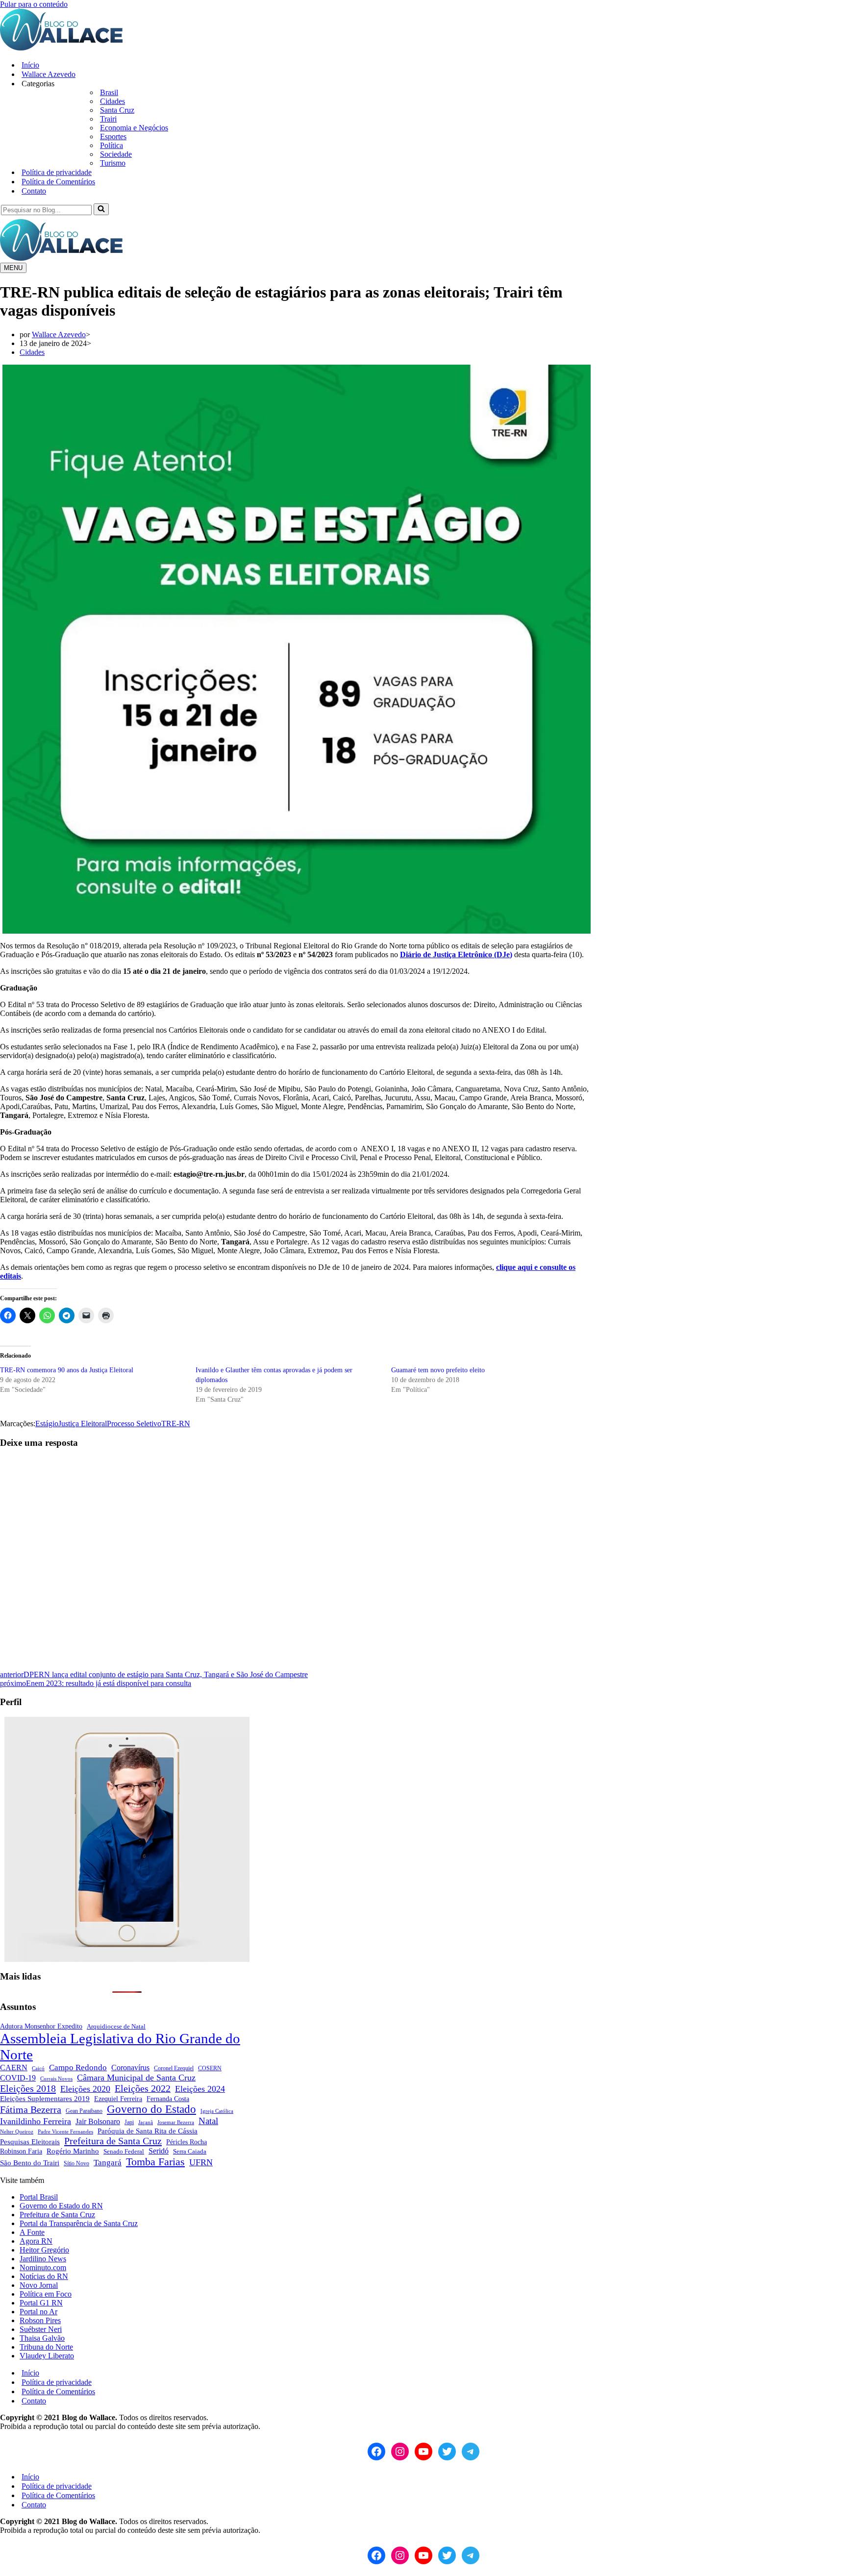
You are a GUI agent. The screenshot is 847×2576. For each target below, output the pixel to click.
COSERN (210, 2068)
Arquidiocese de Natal (116, 2026)
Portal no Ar (38, 2312)
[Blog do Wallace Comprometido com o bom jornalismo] (61, 48)
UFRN (201, 2162)
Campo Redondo (78, 2068)
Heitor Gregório (44, 2250)
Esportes (113, 136)
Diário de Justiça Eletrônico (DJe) (456, 954)
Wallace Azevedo (49, 74)
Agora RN (36, 2241)
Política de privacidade (57, 172)
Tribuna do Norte (46, 2347)
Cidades (112, 101)
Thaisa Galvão (42, 2338)
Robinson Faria (21, 2151)
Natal (208, 2121)
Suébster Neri (41, 2329)
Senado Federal (124, 2151)
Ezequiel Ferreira (118, 2099)
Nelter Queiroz (17, 2132)
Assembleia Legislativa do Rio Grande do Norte (120, 2046)
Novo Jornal (39, 2285)
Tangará (108, 2163)
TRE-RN (176, 1424)
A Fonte (32, 2232)
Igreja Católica (217, 2111)
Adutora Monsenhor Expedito (41, 2026)
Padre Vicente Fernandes (65, 2131)
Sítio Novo (76, 2164)
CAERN (14, 2068)
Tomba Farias (155, 2162)
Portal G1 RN (41, 2303)
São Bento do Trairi (30, 2163)
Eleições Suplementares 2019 (45, 2099)
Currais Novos (56, 2079)
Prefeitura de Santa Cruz (113, 2141)
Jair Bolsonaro (98, 2121)
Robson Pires (40, 2320)
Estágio (47, 1424)
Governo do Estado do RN (61, 2206)
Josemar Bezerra (176, 2122)
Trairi (108, 119)
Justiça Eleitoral (83, 1424)
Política (112, 145)
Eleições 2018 (28, 2088)
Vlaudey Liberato (47, 2356)
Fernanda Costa (168, 2099)
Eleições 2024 (200, 2089)
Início (30, 65)
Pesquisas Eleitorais (30, 2142)
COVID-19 (18, 2078)
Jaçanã (146, 2122)
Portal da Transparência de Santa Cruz (79, 2223)
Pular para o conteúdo (34, 4)
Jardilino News (43, 2259)
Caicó (38, 2068)
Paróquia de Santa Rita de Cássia (148, 2131)
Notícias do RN (44, 2276)
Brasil (109, 92)
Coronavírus (130, 2068)
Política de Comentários (58, 182)
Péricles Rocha (187, 2142)
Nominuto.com (43, 2267)
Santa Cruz (117, 110)
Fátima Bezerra (31, 2109)
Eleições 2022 (143, 2088)
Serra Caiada (190, 2152)
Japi (129, 2122)
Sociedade (116, 154)
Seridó (159, 2151)
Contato (34, 191)
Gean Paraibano (84, 2111)
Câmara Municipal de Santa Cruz (136, 2078)
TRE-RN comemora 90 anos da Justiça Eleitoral (67, 1370)
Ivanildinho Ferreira (36, 2121)
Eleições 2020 (85, 2089)
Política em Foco (46, 2294)
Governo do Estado (151, 2109)
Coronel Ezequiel (174, 2068)
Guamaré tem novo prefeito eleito (438, 1370)
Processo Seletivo (134, 1424)
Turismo (113, 163)
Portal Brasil (39, 2197)
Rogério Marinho (73, 2151)
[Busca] (101, 209)
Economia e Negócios (134, 128)
